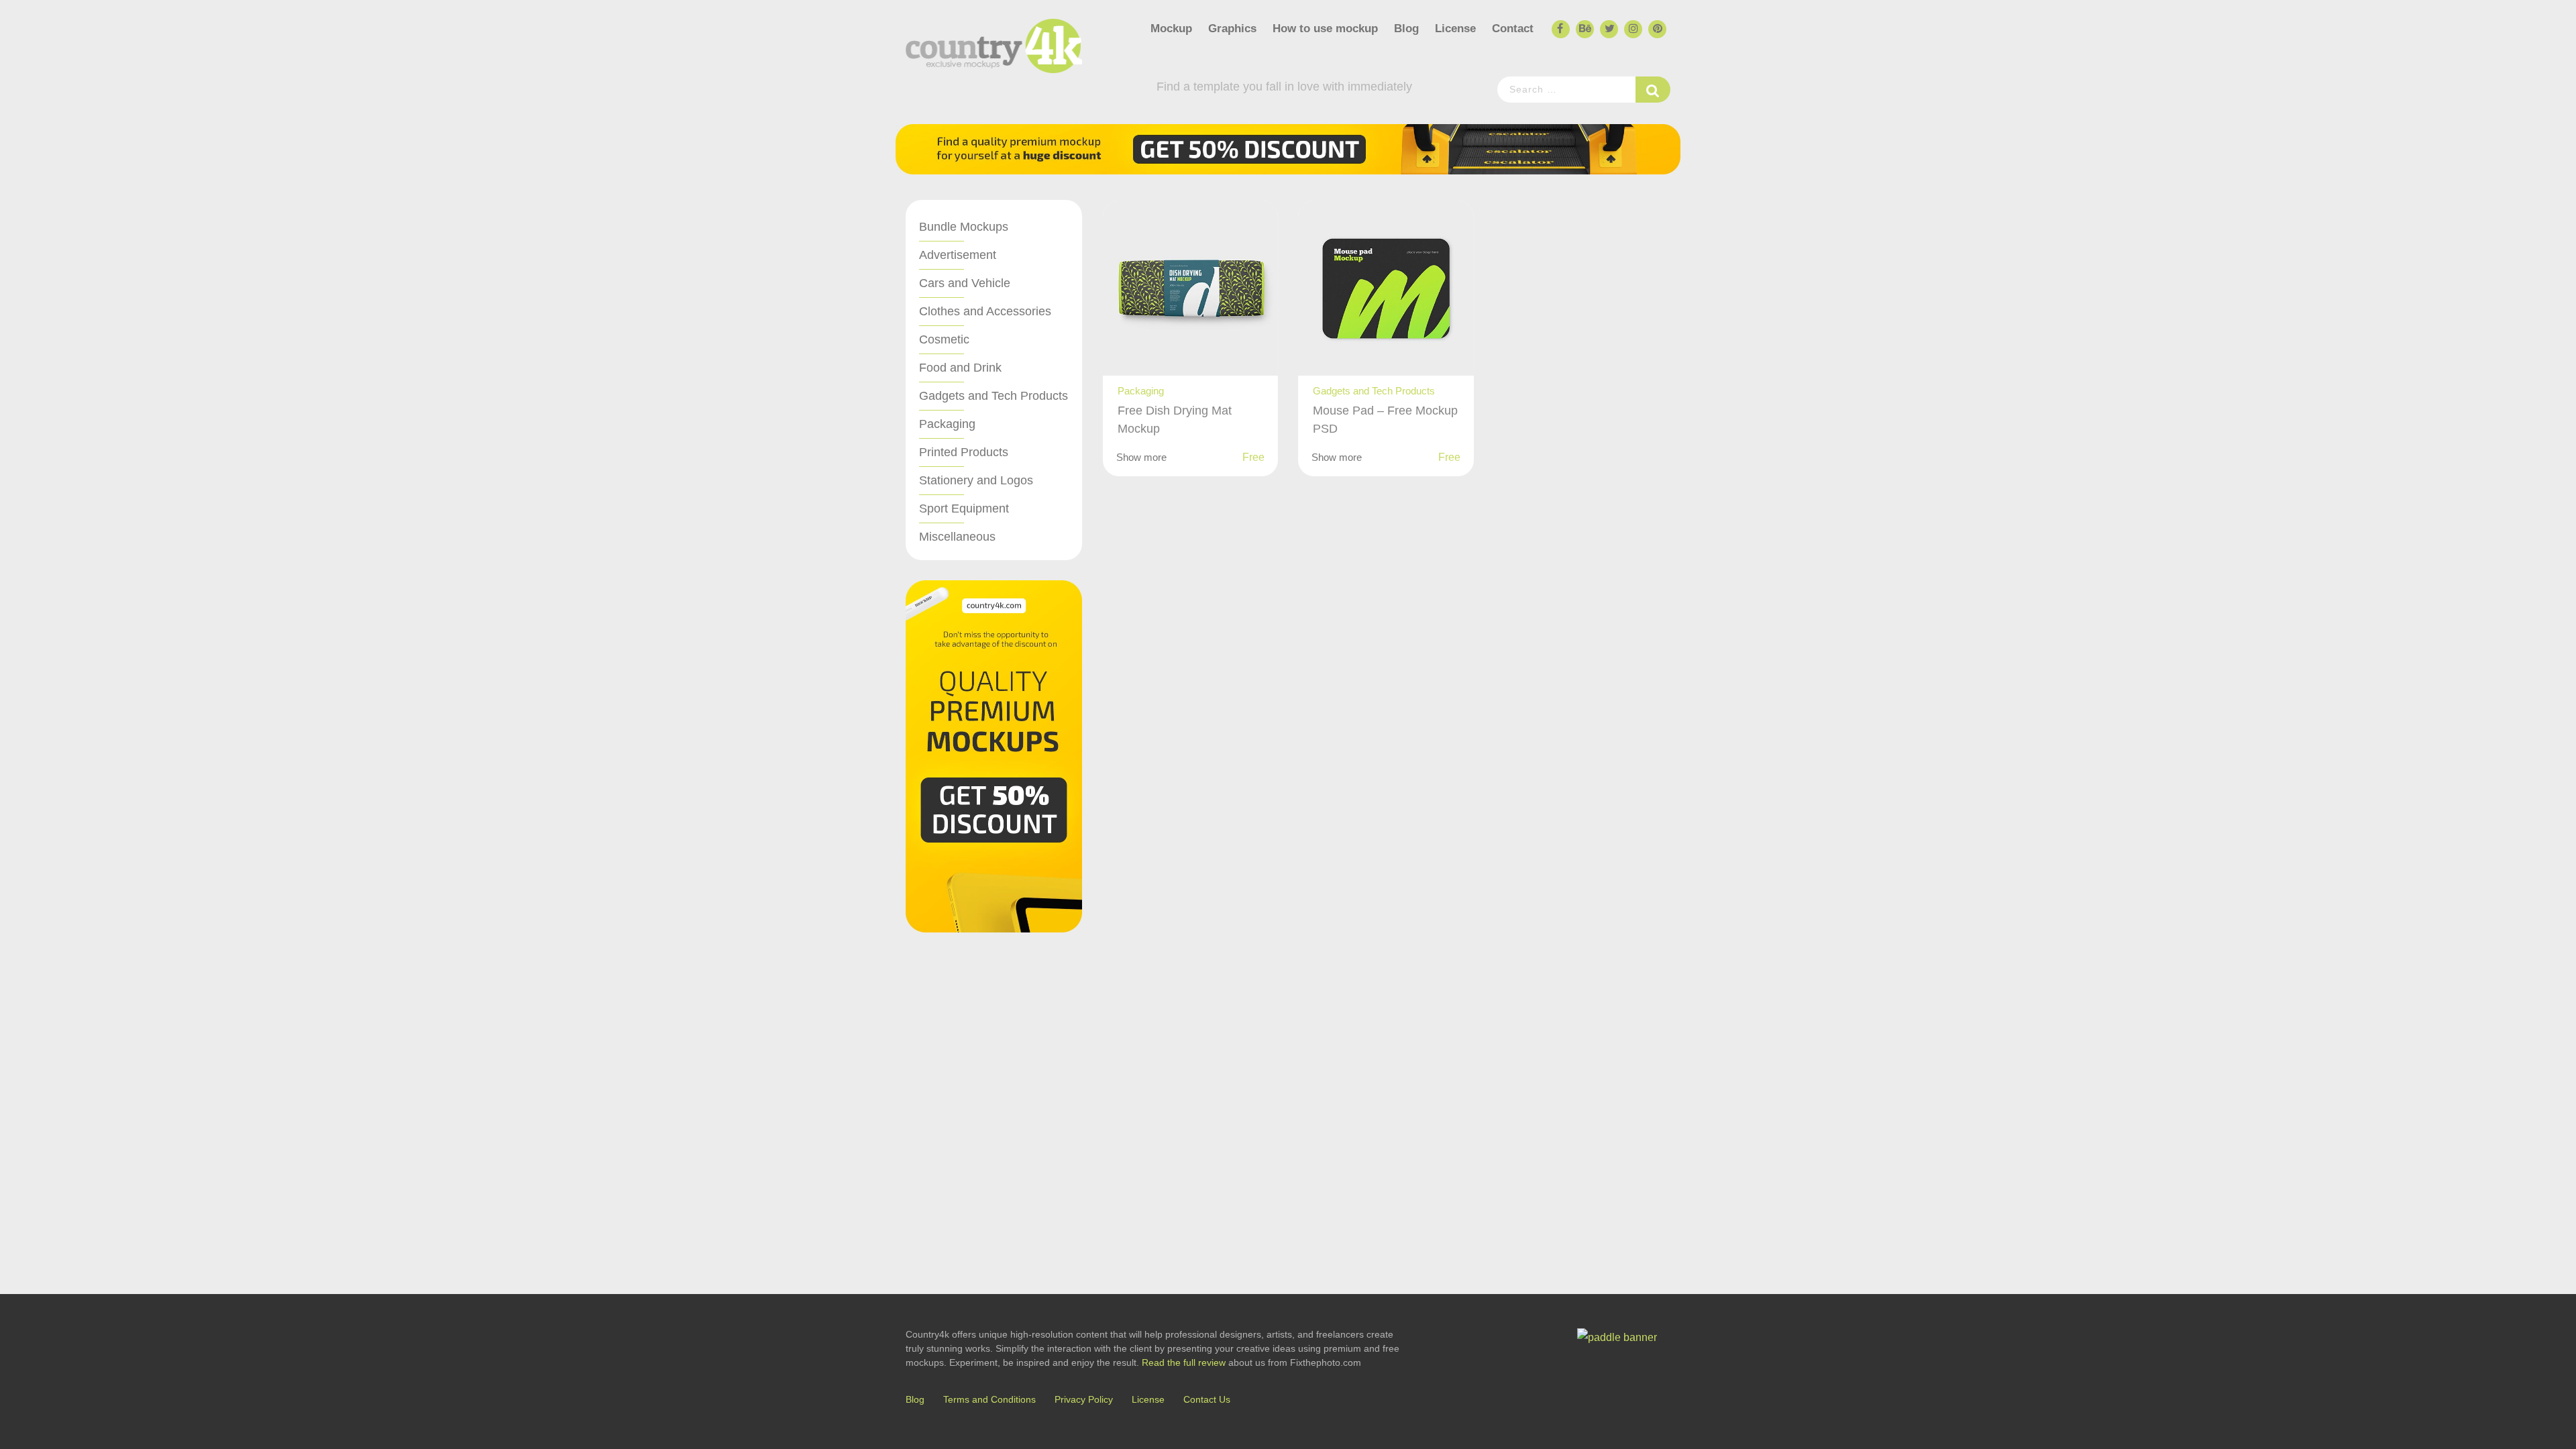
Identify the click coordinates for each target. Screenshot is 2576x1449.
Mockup (1171, 29)
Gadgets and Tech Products (994, 396)
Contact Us (1207, 1399)
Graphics (1232, 29)
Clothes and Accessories (985, 311)
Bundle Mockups (964, 227)
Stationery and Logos (976, 480)
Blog (1406, 29)
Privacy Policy (1084, 1399)
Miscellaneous (957, 537)
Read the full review (1184, 1362)
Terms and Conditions (989, 1399)
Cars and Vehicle (965, 283)
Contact (1513, 29)
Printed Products (964, 452)
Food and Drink (960, 368)
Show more (1141, 457)
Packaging (947, 424)
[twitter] (1608, 30)
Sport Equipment (964, 508)
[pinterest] (1656, 30)
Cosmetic (944, 339)
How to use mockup (1325, 29)
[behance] (1584, 30)
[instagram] (1632, 30)
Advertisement (958, 255)
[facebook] (1560, 30)
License (1455, 29)
